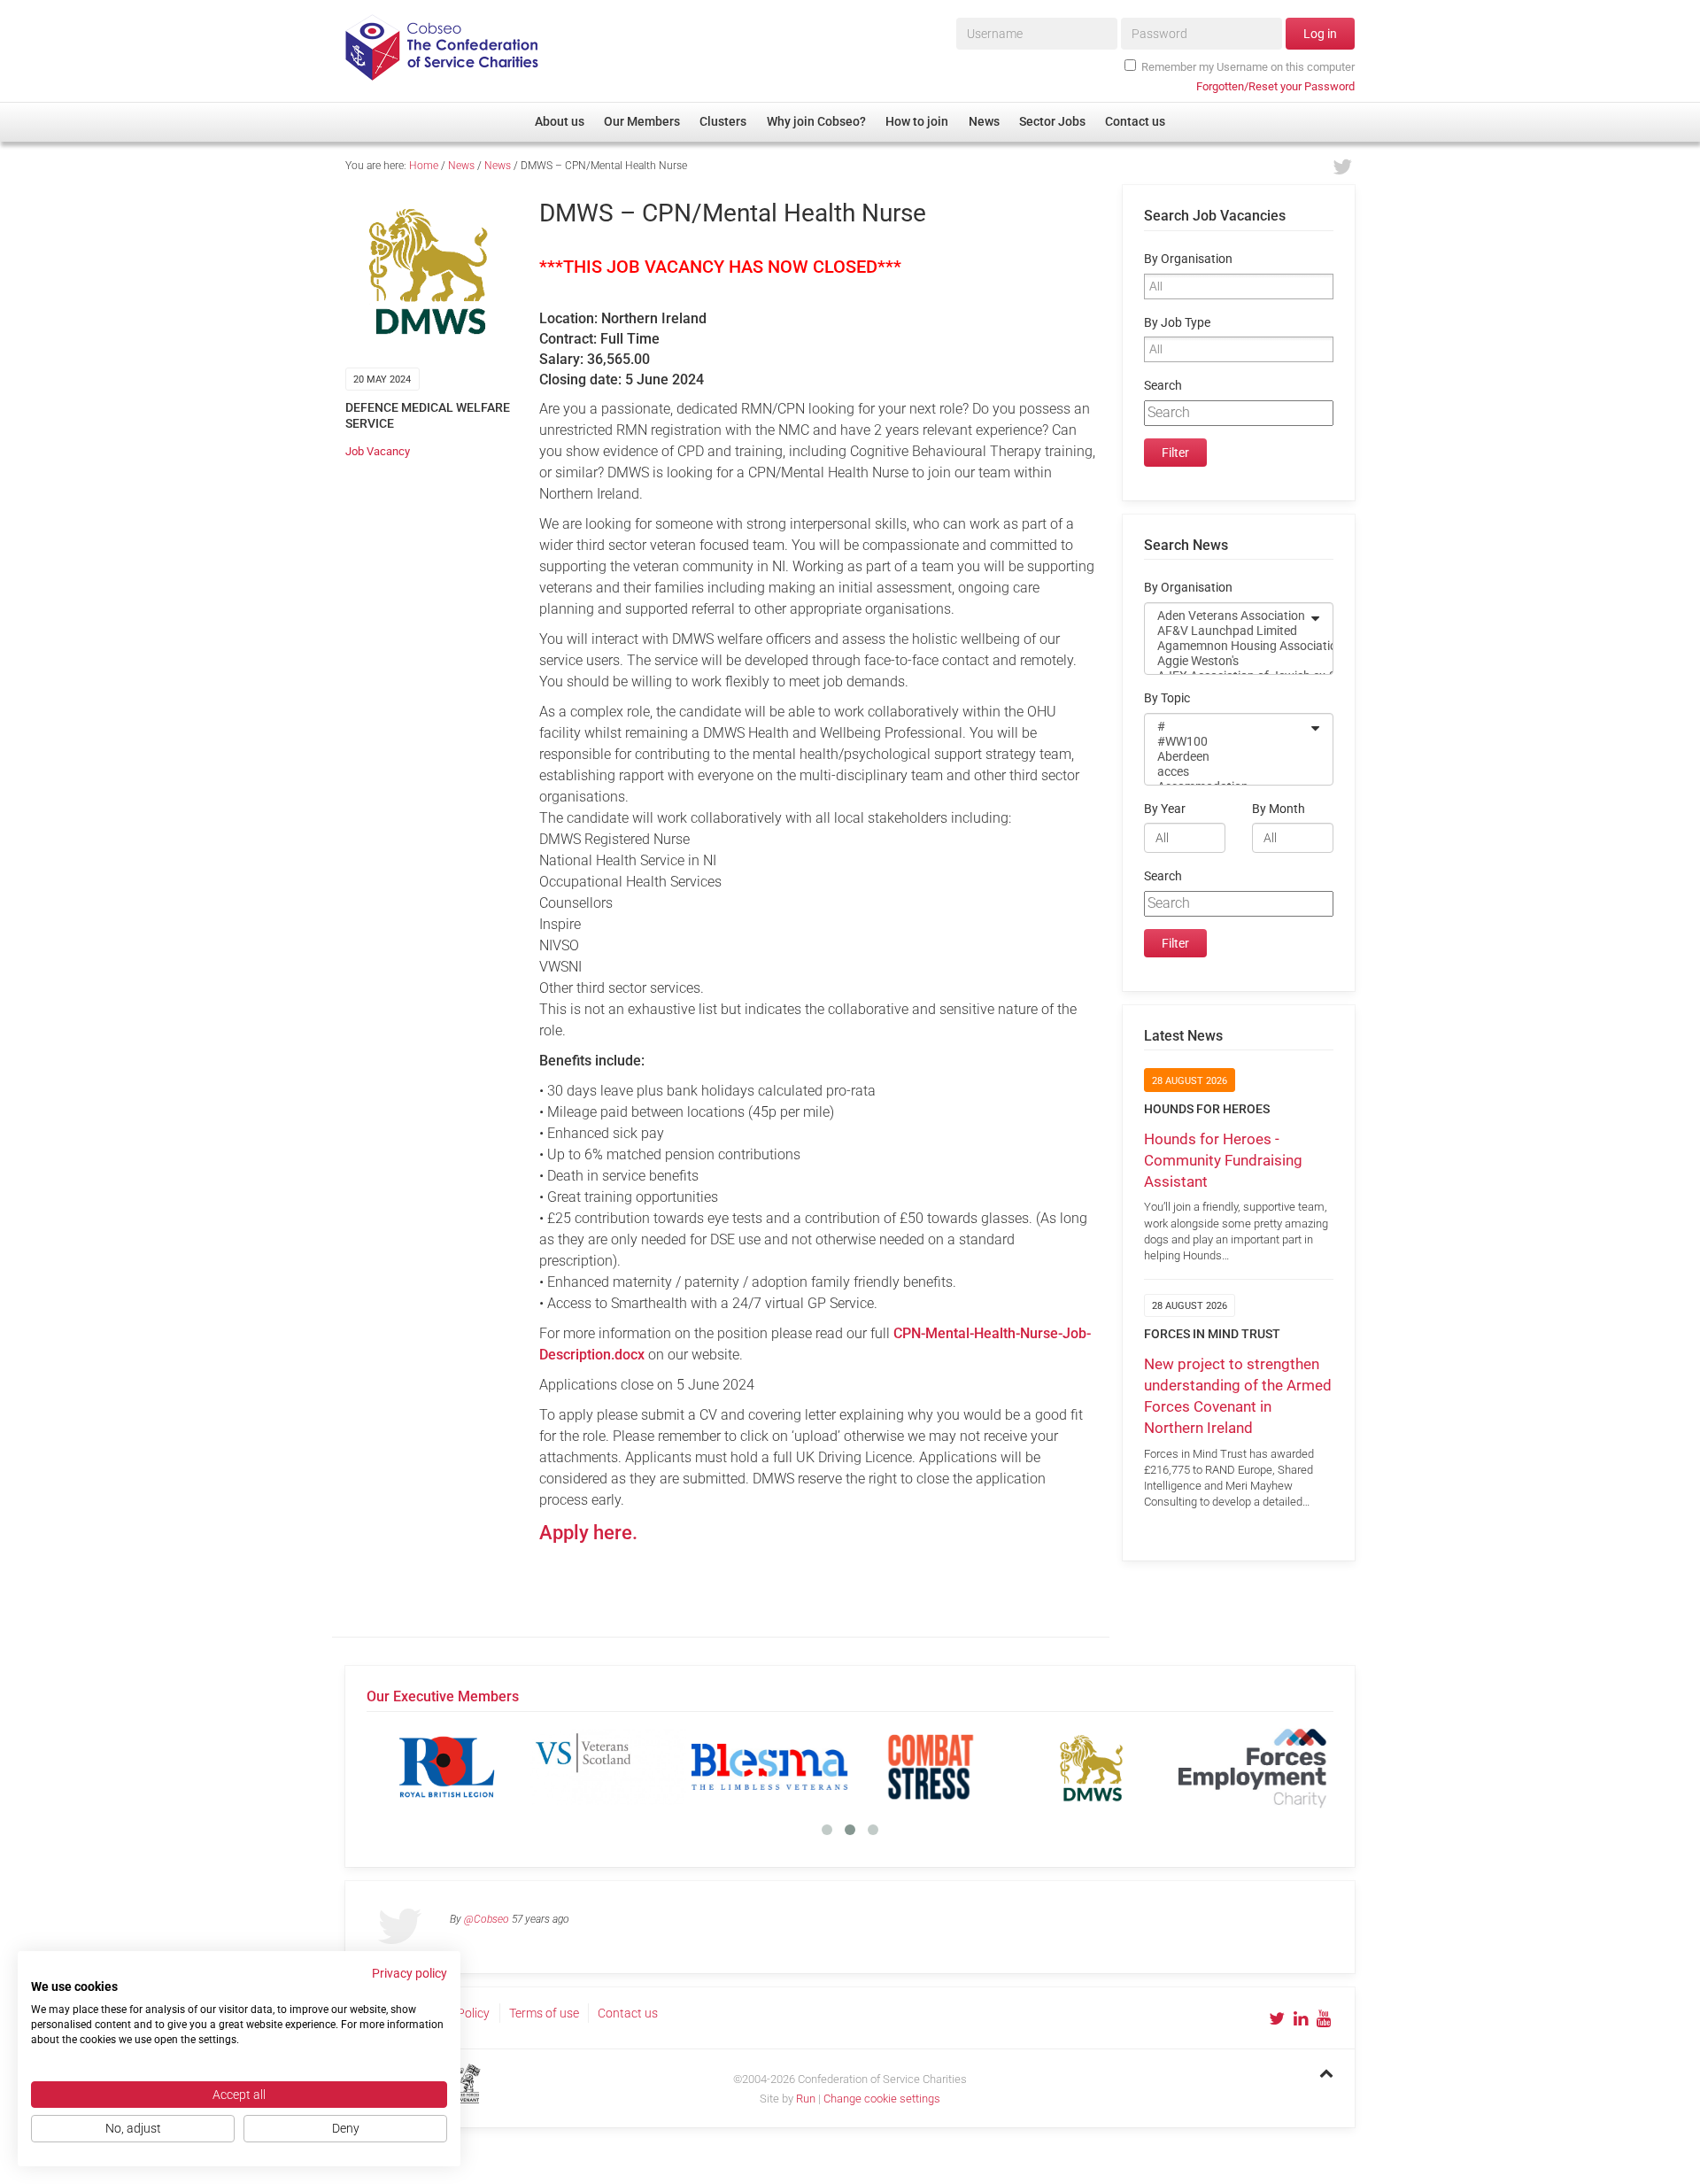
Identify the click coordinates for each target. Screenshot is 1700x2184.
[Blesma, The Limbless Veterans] (769, 1767)
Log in (1320, 34)
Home (424, 166)
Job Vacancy (378, 451)
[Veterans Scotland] (608, 1767)
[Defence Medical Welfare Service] (1092, 1767)
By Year (1165, 809)
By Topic (1167, 698)
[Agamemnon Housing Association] (1227, 646)
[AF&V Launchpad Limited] (1227, 631)
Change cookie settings (882, 2099)
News (461, 166)
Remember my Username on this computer (1248, 67)
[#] (1227, 727)
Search (1163, 386)
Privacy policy (410, 1973)
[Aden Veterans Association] (1227, 616)
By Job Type (1177, 323)
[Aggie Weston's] (1227, 661)
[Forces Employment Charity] (1253, 1767)
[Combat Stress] (931, 1767)
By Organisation (1188, 259)
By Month (1279, 809)
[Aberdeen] (1227, 757)
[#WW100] (1227, 742)
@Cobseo (487, 1919)
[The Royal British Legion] (447, 1767)
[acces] (1227, 772)
